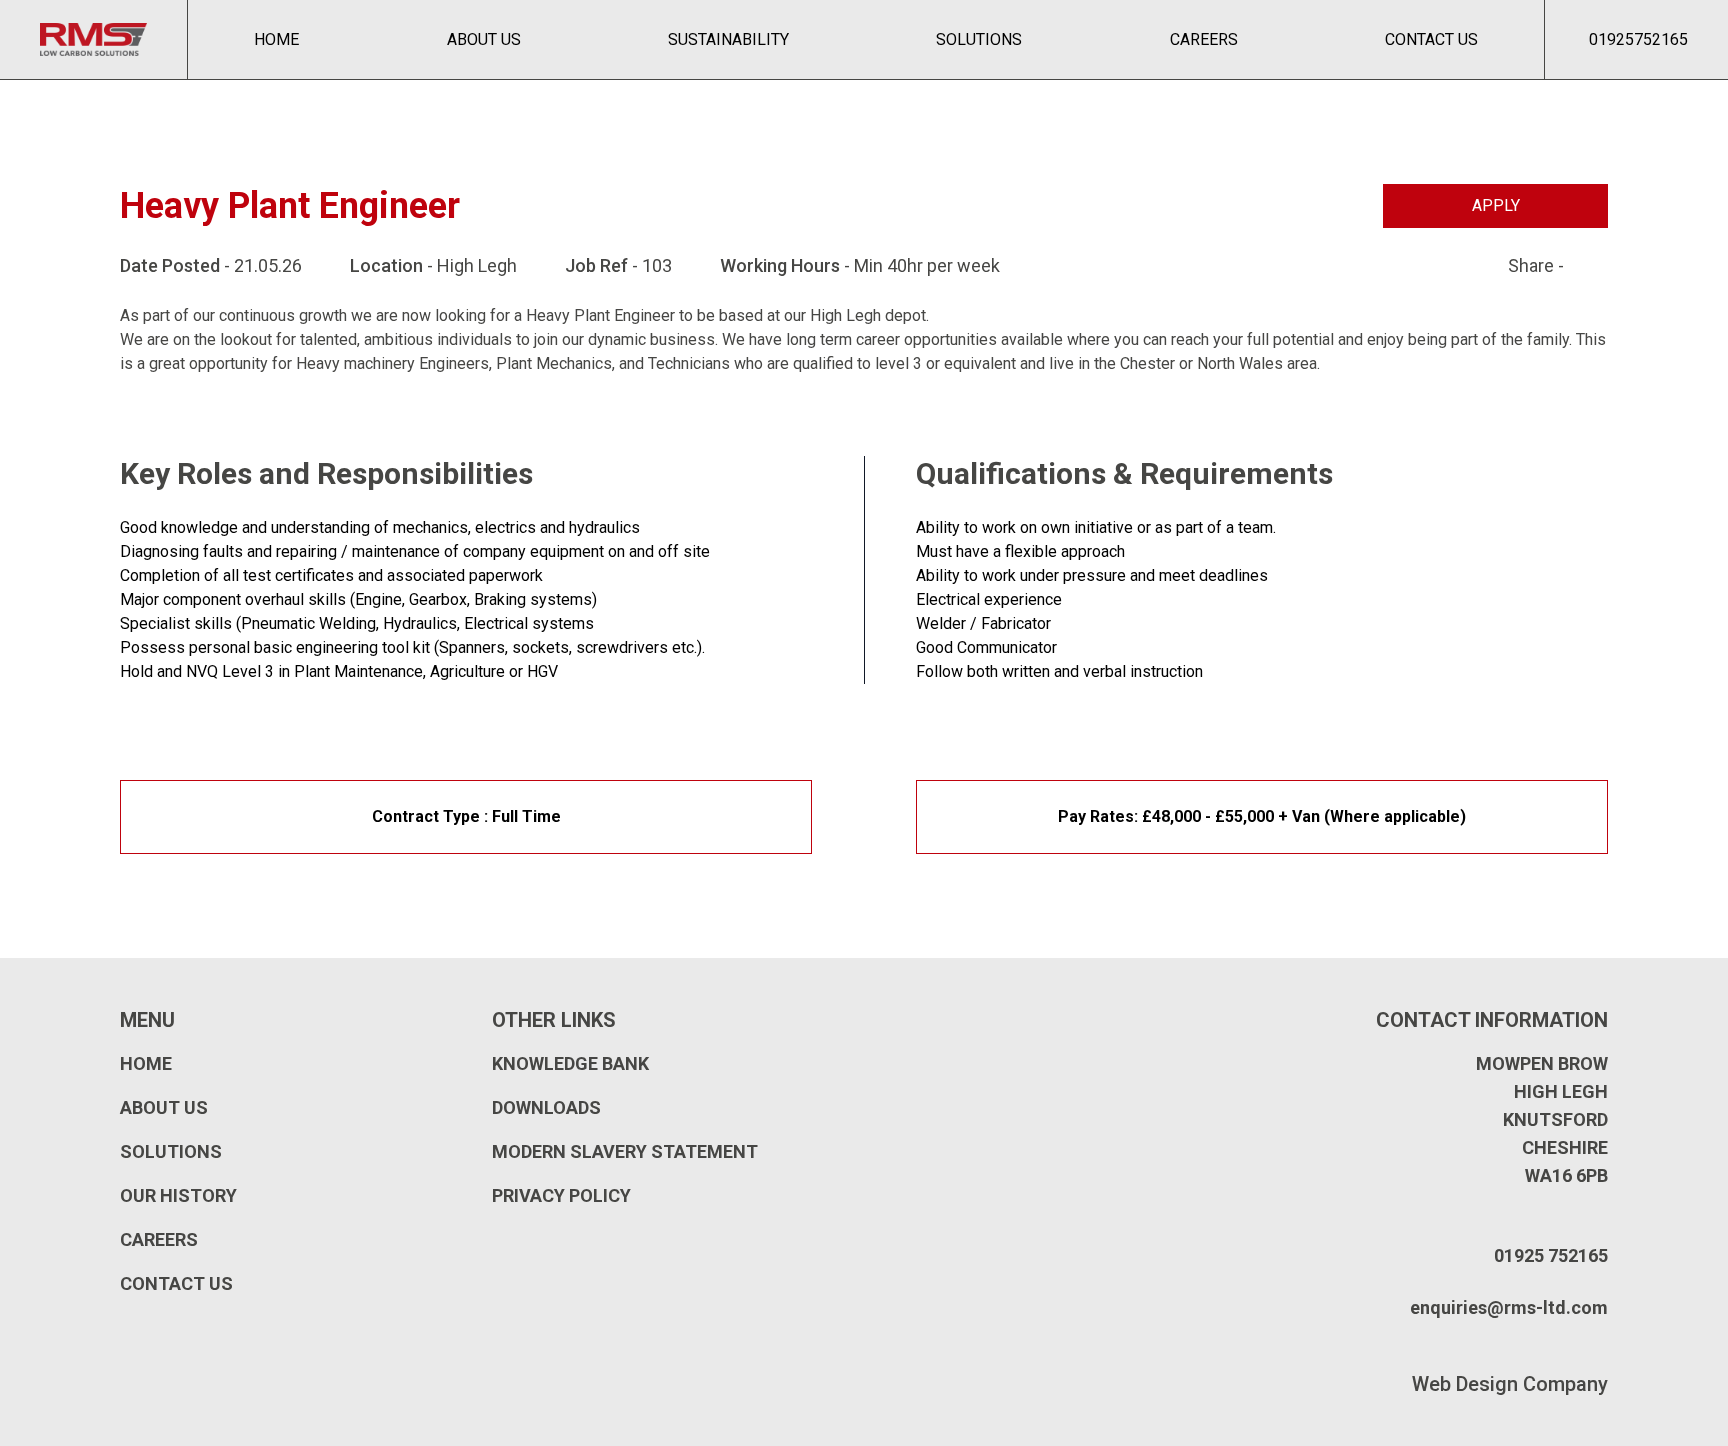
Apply (1496, 205)
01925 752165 (1551, 1255)
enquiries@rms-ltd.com (1509, 1307)
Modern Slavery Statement (625, 1151)
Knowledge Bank (570, 1063)
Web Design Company (1510, 1384)
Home (276, 39)
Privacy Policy (561, 1195)
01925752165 (1638, 39)
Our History (178, 1195)
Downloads (546, 1107)
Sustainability (728, 39)
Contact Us (1431, 39)
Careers (1204, 39)
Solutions (979, 39)
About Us (484, 39)
